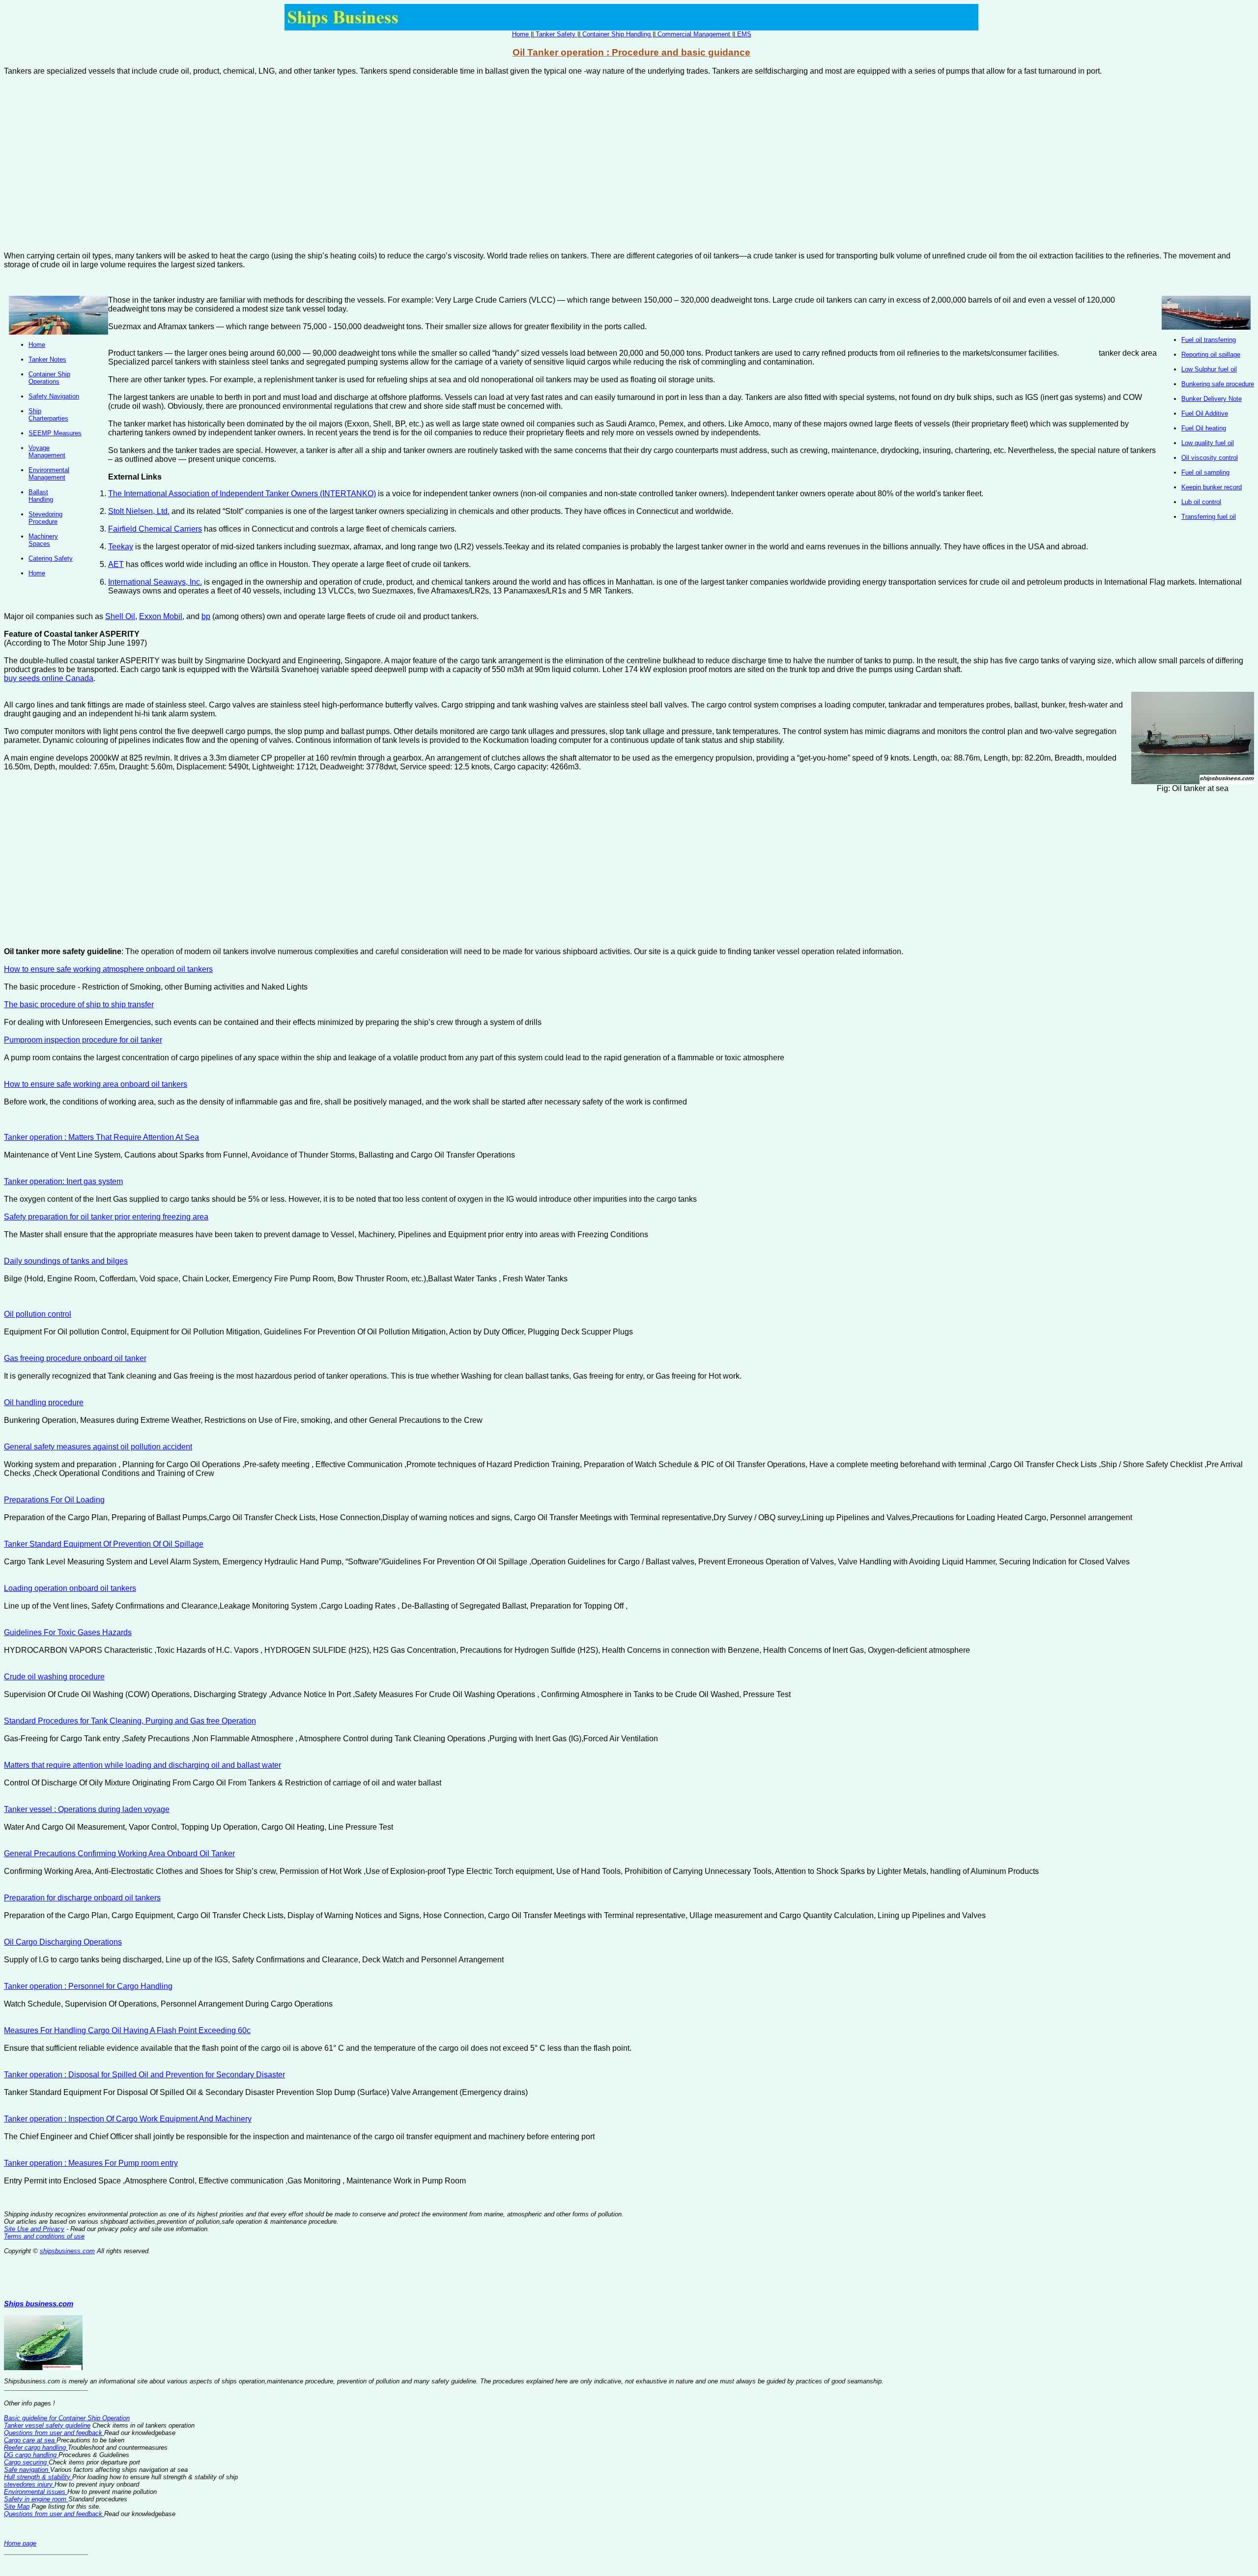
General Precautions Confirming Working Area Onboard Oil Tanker (119, 1854)
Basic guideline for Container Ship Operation (67, 2418)
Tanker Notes (47, 359)
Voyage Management (47, 452)
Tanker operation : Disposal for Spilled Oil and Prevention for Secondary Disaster (144, 2075)
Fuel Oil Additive (1205, 413)
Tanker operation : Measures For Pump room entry (91, 2163)
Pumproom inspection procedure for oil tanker (83, 1040)
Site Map (17, 2506)
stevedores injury (29, 2484)
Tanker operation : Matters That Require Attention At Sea (101, 1137)
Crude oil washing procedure (54, 1677)
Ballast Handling (41, 496)
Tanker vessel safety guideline (47, 2425)
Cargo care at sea (30, 2440)
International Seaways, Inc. (155, 582)
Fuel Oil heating (1204, 428)
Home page (20, 2543)
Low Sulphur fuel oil (1209, 369)
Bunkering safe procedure (1218, 384)
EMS (744, 34)
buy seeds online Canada (49, 678)
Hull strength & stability (38, 2477)
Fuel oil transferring (1209, 340)
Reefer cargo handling (36, 2448)
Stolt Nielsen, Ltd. (139, 511)
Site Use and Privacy (34, 2229)
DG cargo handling (31, 2455)
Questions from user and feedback (54, 2433)
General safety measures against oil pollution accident (98, 1447)
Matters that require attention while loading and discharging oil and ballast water (143, 1765)
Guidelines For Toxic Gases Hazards (68, 1632)
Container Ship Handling (616, 34)
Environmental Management (49, 474)
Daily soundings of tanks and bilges (66, 1261)
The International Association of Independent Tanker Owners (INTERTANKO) (242, 494)
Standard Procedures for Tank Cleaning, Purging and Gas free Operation (130, 1721)
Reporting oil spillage (1211, 354)
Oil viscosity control (1210, 458)
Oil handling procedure (44, 1402)
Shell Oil (120, 616)
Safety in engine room (36, 2499)
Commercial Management (694, 34)
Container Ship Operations (49, 378)
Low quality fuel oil (1208, 443)
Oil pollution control (38, 1314)
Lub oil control (1201, 502)
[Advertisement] (629, 168)
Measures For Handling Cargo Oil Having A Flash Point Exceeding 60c (127, 2030)
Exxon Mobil (161, 616)
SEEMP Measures (55, 433)
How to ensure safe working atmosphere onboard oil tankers (108, 969)
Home (520, 34)
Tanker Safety (556, 34)
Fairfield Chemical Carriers (155, 529)
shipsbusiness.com (67, 2251)
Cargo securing (26, 2462)
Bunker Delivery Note (1212, 399)
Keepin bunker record (1212, 487)
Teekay (121, 547)
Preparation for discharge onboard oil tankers (82, 1898)
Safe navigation (27, 2470)
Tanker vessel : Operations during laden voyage (87, 1809)
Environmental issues (36, 2492)
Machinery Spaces (43, 540)
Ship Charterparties (48, 415)
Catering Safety (51, 558)
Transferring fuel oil (1209, 517)
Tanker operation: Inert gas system (63, 1181)
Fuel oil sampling (1205, 472)
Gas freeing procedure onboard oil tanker (75, 1358)
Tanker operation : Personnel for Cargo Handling (88, 1986)
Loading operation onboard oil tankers (70, 1588)
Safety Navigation (54, 396)
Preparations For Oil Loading (54, 1500)
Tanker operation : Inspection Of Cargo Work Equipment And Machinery (128, 2119)
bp (206, 616)
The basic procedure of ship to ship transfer (79, 1005)
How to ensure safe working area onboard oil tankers (96, 1084)
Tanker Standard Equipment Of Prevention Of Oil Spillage (104, 1544)
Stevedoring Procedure (45, 518)
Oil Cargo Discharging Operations (63, 1942)
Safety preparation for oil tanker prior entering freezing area (106, 1217)
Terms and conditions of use (44, 2236)
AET (116, 564)
